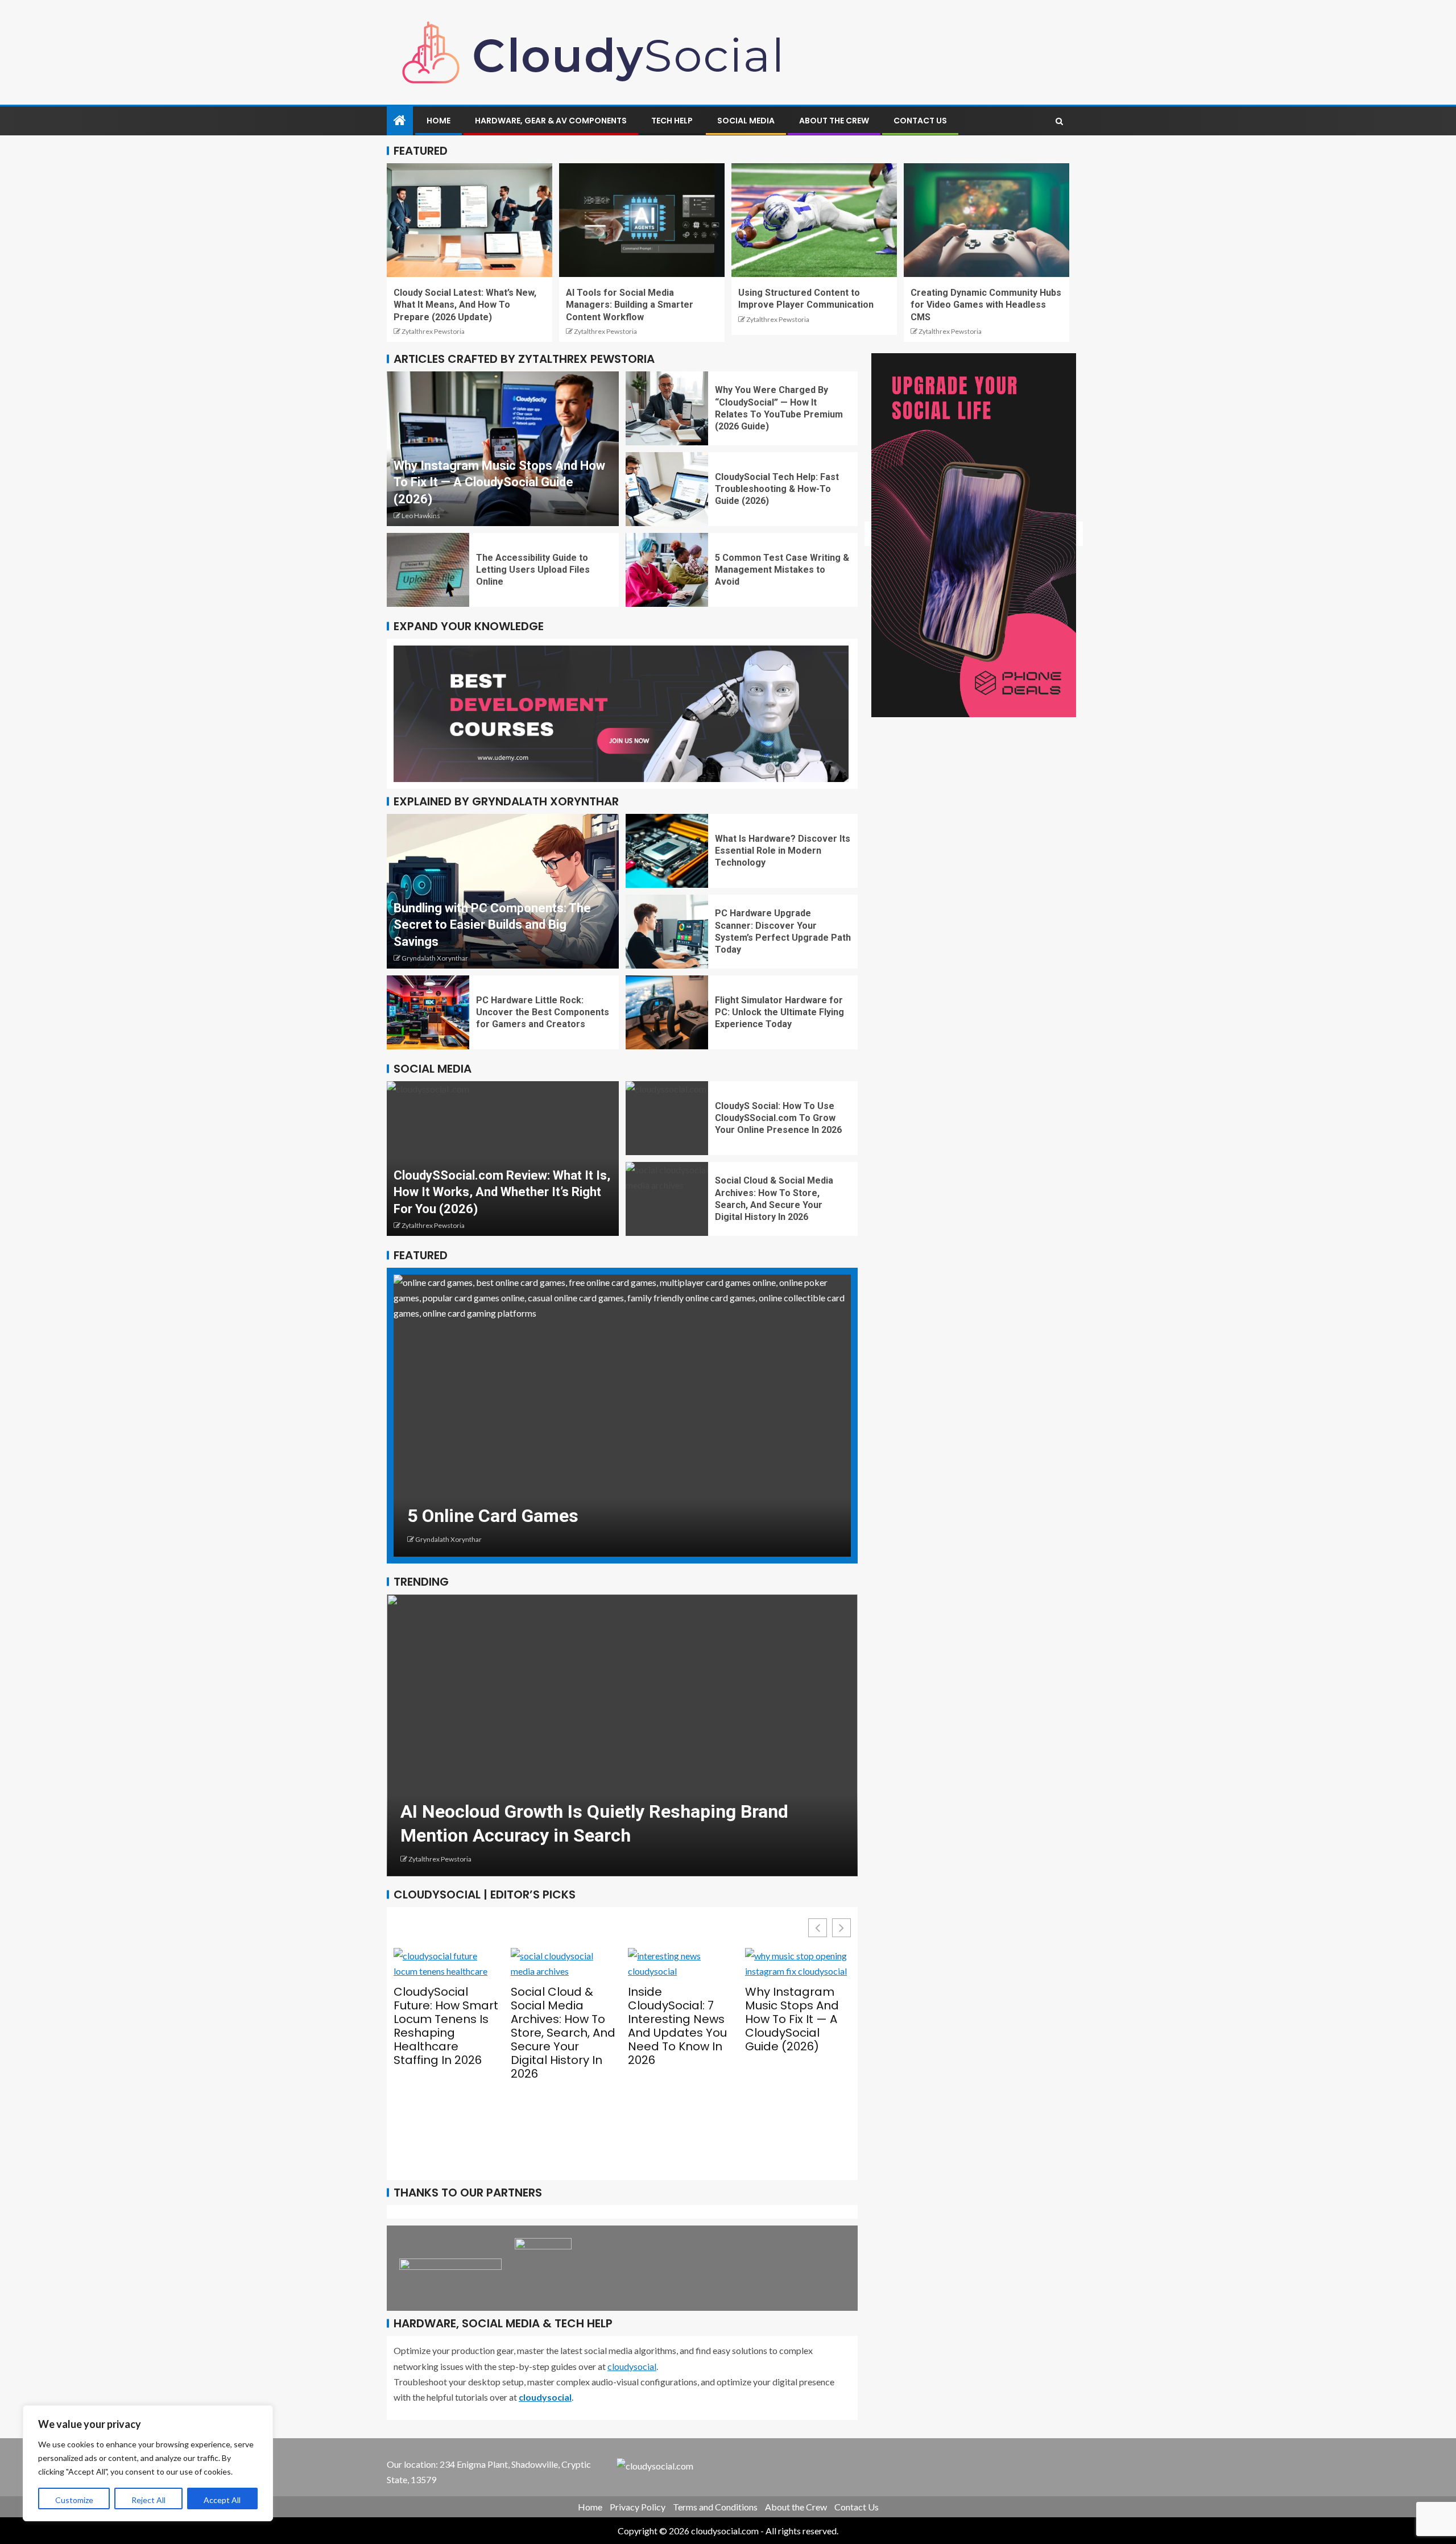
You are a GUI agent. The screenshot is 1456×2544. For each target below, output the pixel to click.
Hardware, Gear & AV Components (551, 121)
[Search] (1059, 121)
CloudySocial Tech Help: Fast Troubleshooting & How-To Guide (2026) (777, 489)
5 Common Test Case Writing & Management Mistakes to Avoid (782, 570)
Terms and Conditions (715, 2507)
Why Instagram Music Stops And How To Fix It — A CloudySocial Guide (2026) (499, 482)
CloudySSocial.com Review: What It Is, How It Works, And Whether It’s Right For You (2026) (502, 1192)
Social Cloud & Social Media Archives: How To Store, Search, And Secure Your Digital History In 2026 (446, 2033)
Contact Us (920, 121)
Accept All (222, 2500)
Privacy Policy (638, 2507)
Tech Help (672, 121)
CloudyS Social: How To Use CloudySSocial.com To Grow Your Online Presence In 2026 (778, 1118)
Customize (74, 2500)
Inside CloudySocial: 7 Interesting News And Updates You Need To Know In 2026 (560, 2026)
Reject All (148, 2500)
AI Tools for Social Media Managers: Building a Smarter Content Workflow (630, 305)
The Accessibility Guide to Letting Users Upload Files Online (533, 570)
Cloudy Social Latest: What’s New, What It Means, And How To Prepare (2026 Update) (465, 305)
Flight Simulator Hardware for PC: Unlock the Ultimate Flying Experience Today (779, 1012)
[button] (841, 1928)
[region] (148, 2463)
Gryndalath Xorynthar (435, 958)
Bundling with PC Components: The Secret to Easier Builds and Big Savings (492, 925)
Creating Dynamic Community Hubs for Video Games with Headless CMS (986, 305)
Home (439, 121)
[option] (622, 1416)
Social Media (746, 121)
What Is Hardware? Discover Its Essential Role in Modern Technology (783, 851)
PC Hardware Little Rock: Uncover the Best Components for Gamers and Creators (543, 1012)
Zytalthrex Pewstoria (433, 331)
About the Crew (834, 121)
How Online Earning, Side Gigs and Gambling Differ (615, 1516)
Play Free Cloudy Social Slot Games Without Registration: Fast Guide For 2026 (797, 2049)
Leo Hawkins (421, 516)
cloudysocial (632, 2366)
